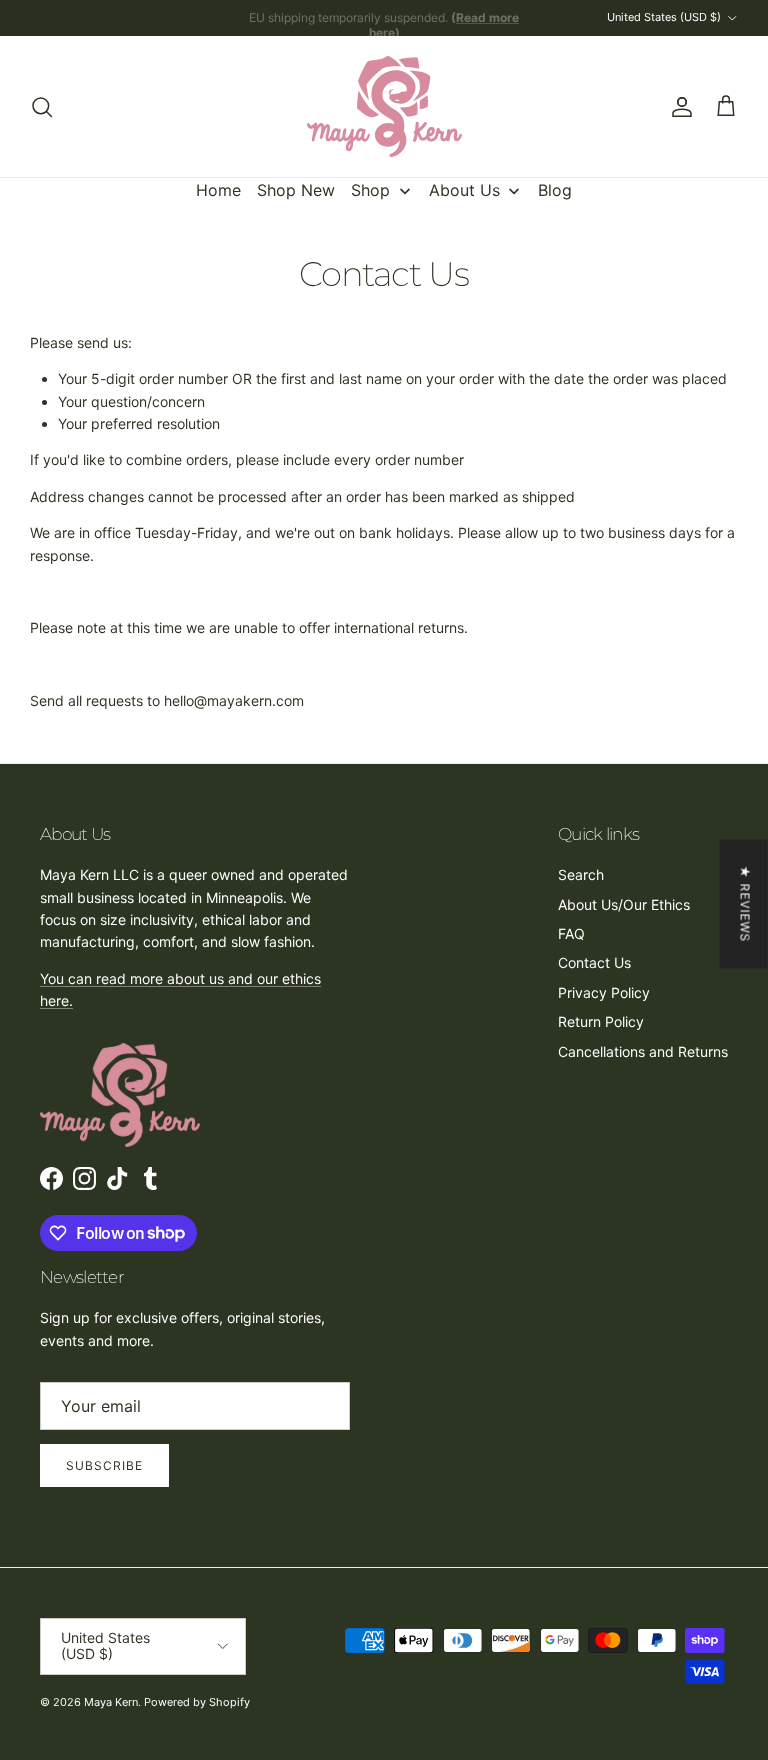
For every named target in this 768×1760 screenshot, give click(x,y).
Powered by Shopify (197, 1702)
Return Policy (601, 1021)
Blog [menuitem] (555, 190)
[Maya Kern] (384, 106)
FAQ (571, 933)
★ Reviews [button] (745, 903)
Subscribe (104, 1465)
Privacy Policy (604, 992)
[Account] (678, 107)
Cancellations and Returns (643, 1051)
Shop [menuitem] (370, 190)
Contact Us (594, 962)
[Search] (42, 107)
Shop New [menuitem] (296, 190)
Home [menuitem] (218, 190)
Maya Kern (111, 1702)
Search (581, 874)
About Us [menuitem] (464, 190)
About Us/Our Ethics (624, 904)
